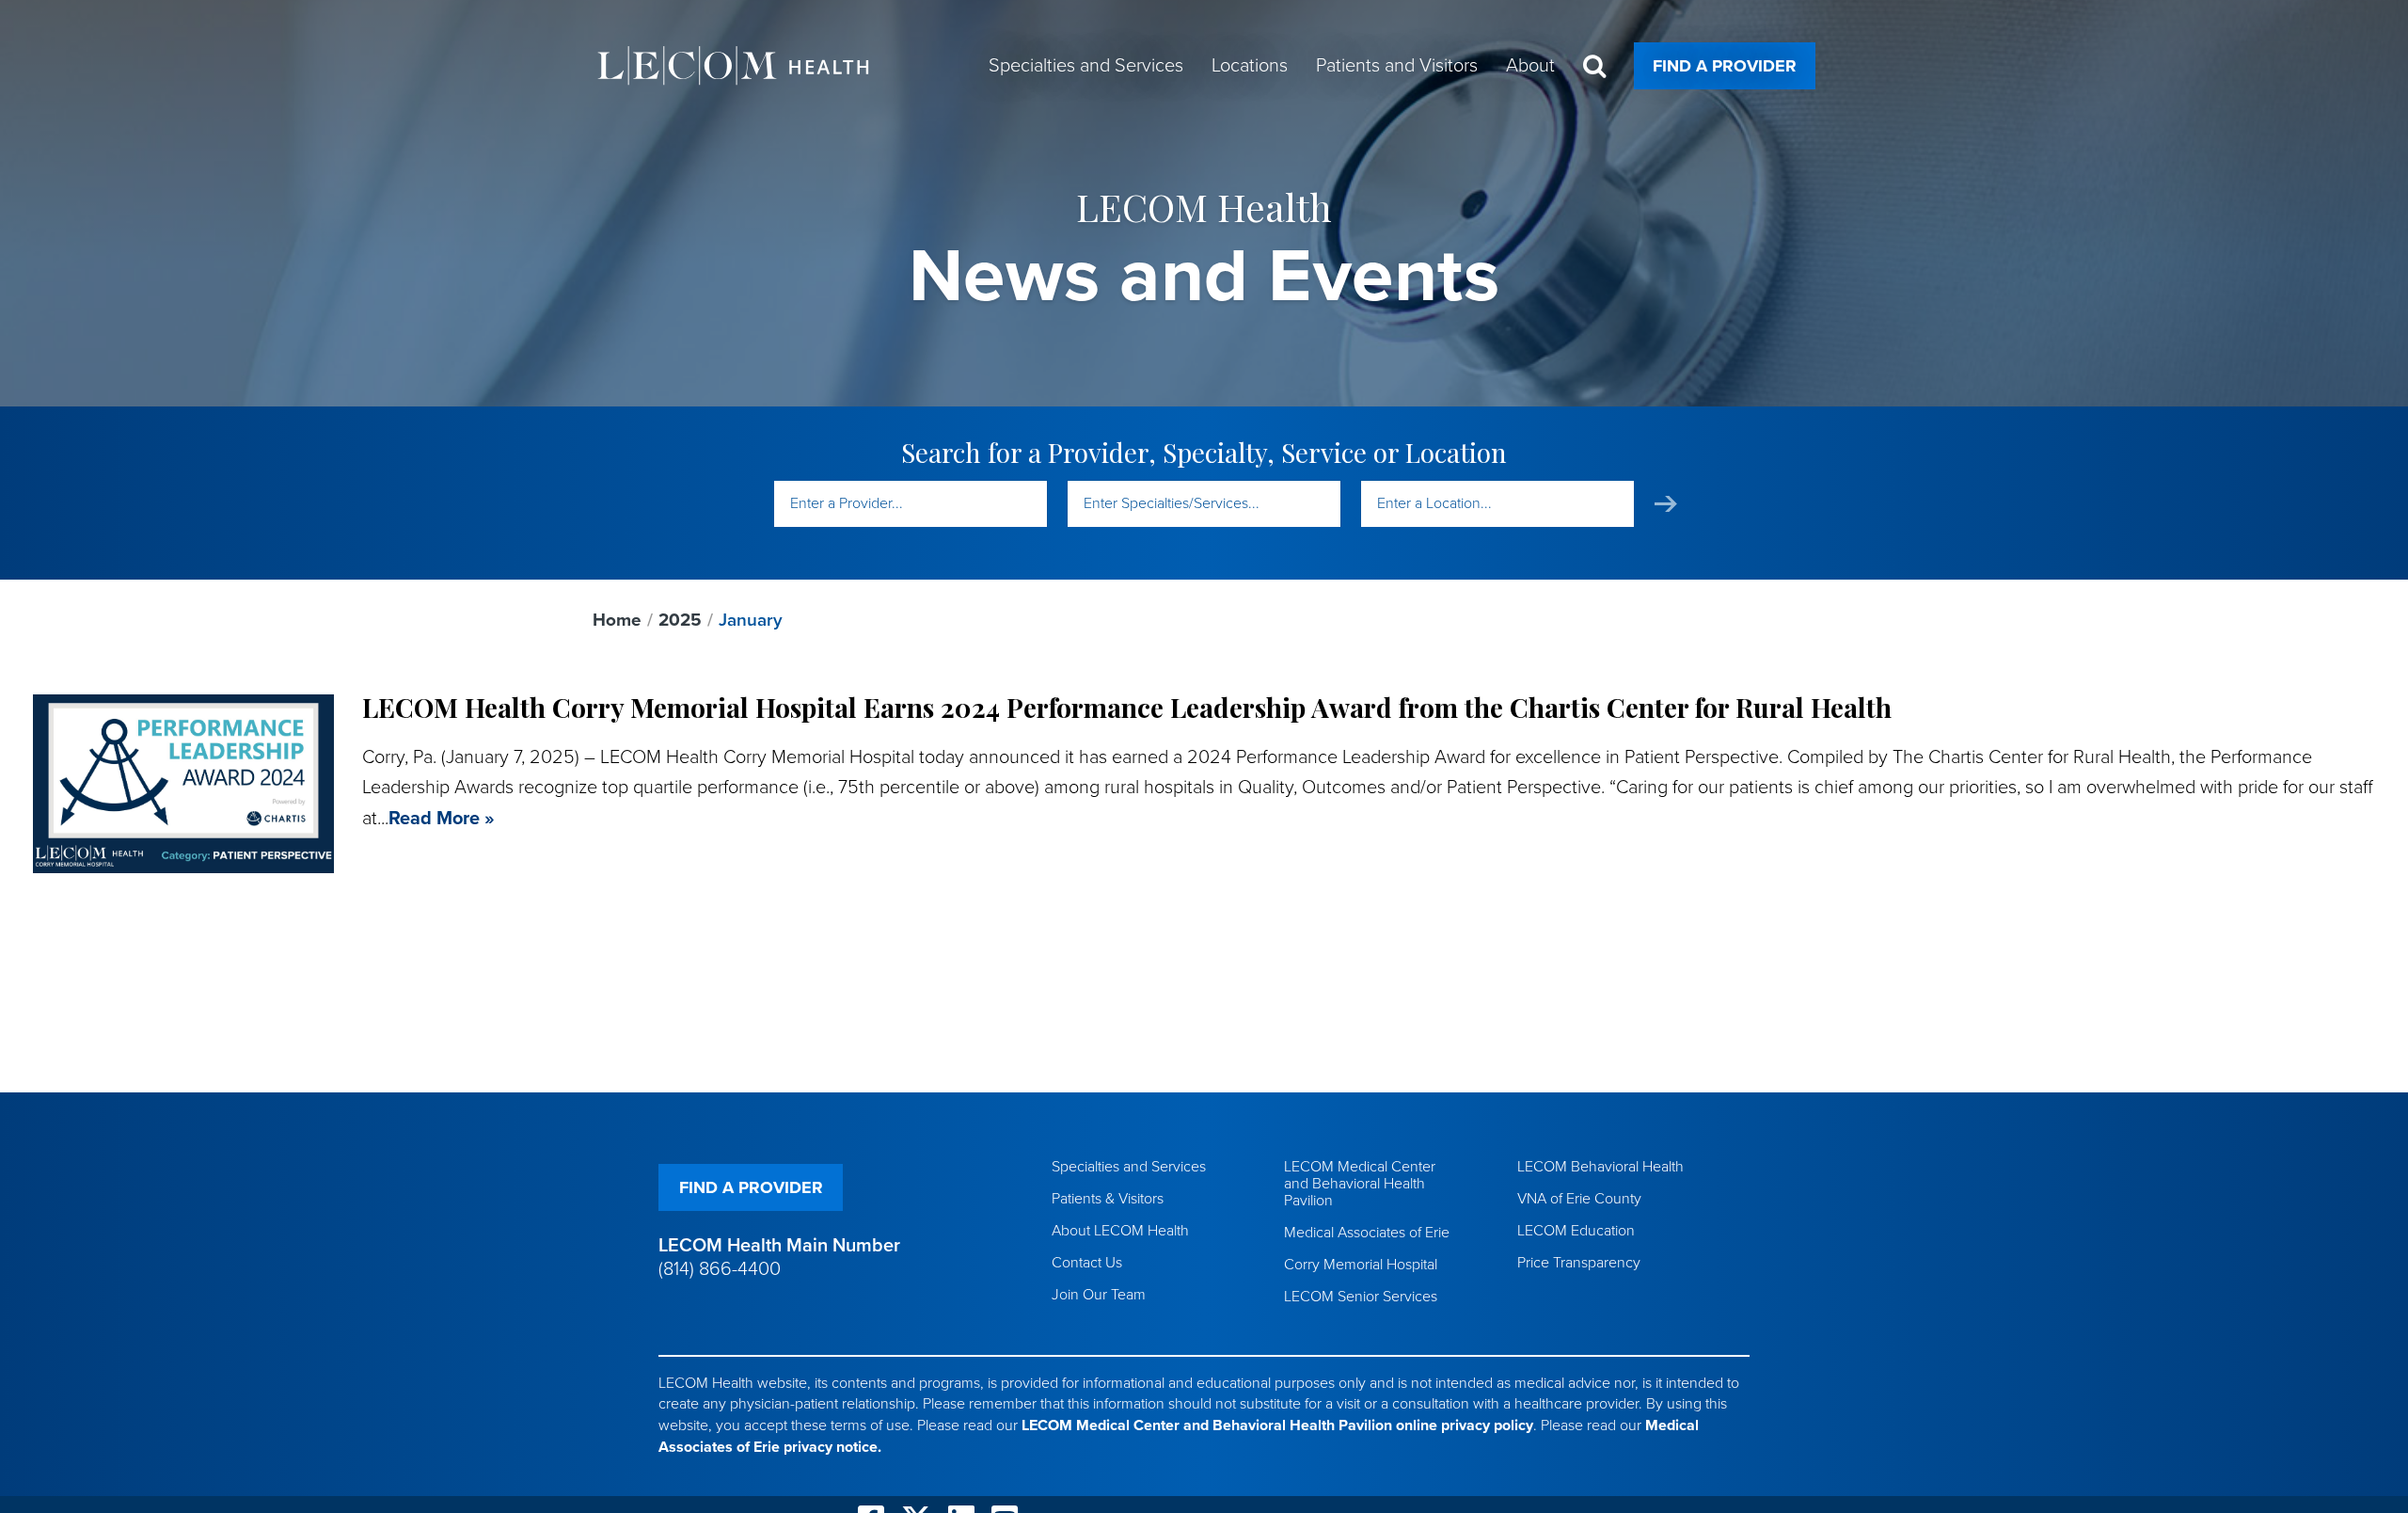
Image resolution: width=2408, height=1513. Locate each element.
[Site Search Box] (1594, 66)
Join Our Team (1099, 1295)
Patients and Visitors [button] (1397, 66)
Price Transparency (1579, 1263)
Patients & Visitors (1108, 1199)
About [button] (1530, 66)
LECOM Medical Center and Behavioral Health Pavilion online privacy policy (1277, 1425)
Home (617, 620)
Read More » (442, 819)
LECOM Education (1576, 1231)
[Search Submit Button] (1666, 504)
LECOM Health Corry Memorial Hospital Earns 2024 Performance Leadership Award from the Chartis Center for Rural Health (1127, 707)
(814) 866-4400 (720, 1269)
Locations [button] (1250, 66)
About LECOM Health (1120, 1231)
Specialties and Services (1129, 1167)
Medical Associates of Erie (1367, 1233)
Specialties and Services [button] (1086, 66)
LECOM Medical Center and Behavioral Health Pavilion (1360, 1184)
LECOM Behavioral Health (1600, 1167)
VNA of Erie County (1579, 1199)
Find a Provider (1725, 66)
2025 (680, 620)
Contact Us (1087, 1263)
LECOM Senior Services (1361, 1297)
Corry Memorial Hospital (1361, 1265)
